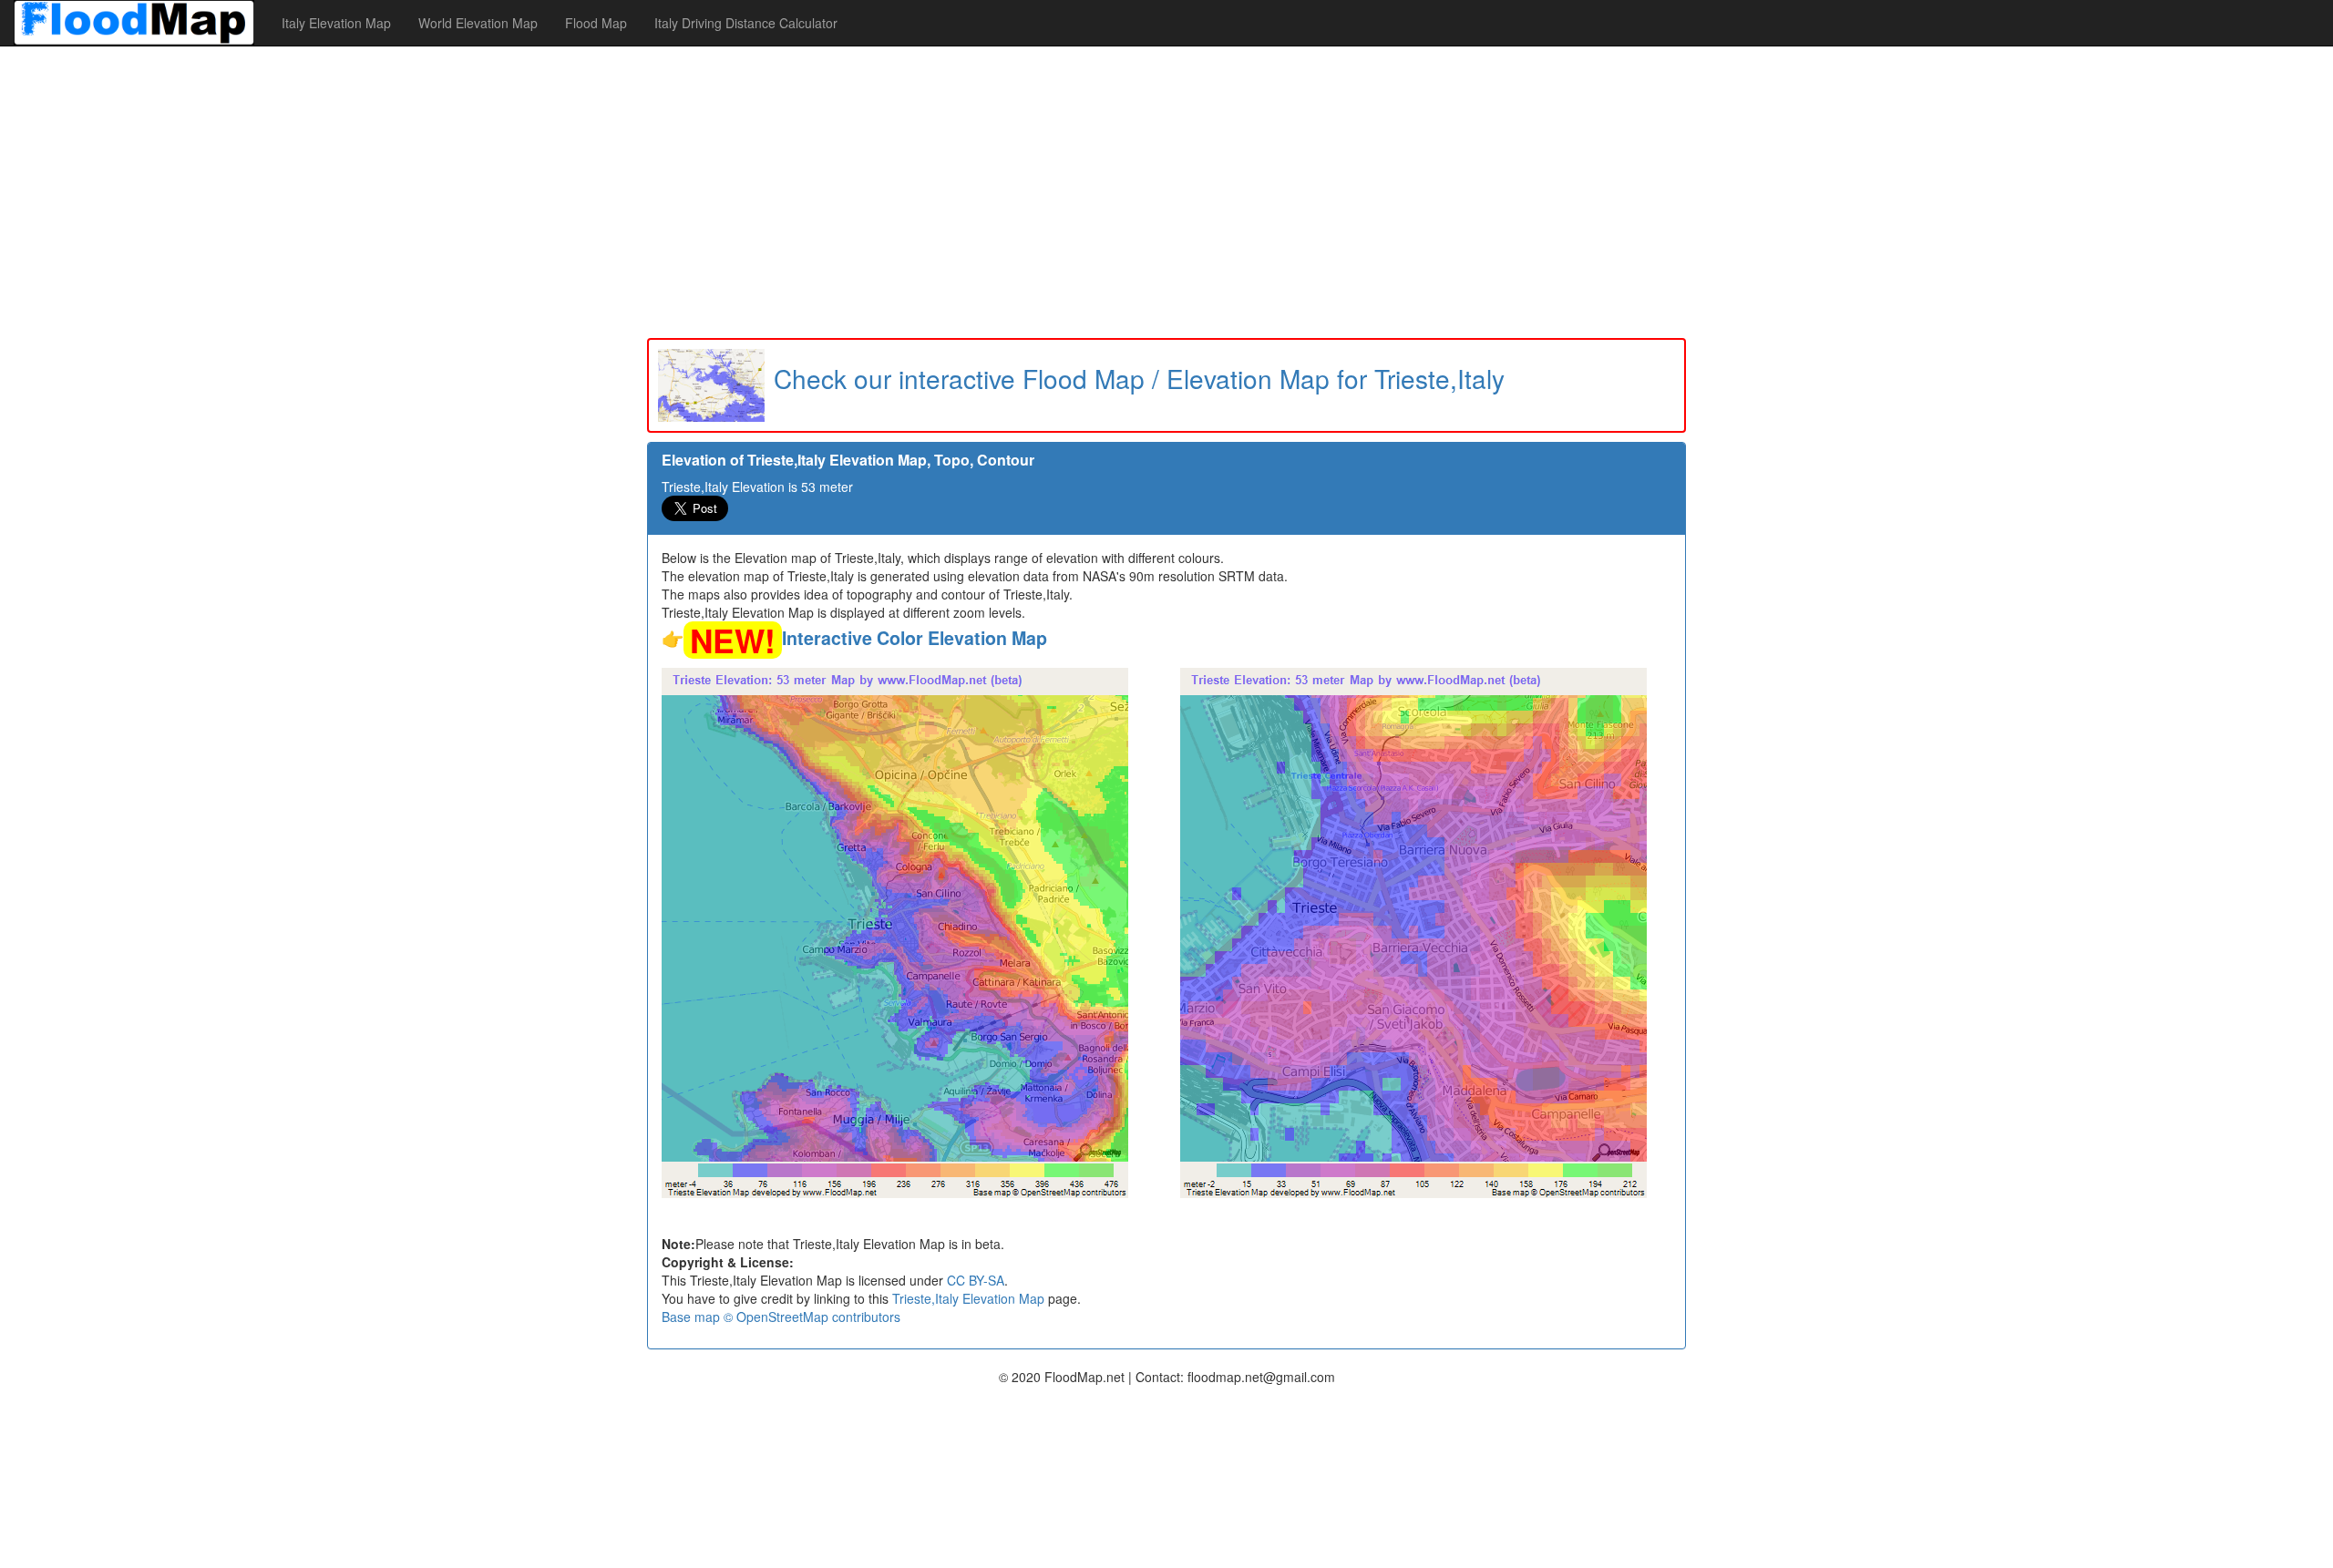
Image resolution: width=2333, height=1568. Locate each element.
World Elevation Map (478, 23)
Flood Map (596, 23)
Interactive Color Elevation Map (915, 638)
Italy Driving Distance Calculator (746, 23)
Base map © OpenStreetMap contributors (781, 1317)
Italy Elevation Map (336, 23)
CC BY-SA (976, 1280)
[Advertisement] (1166, 192)
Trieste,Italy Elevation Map (968, 1298)
